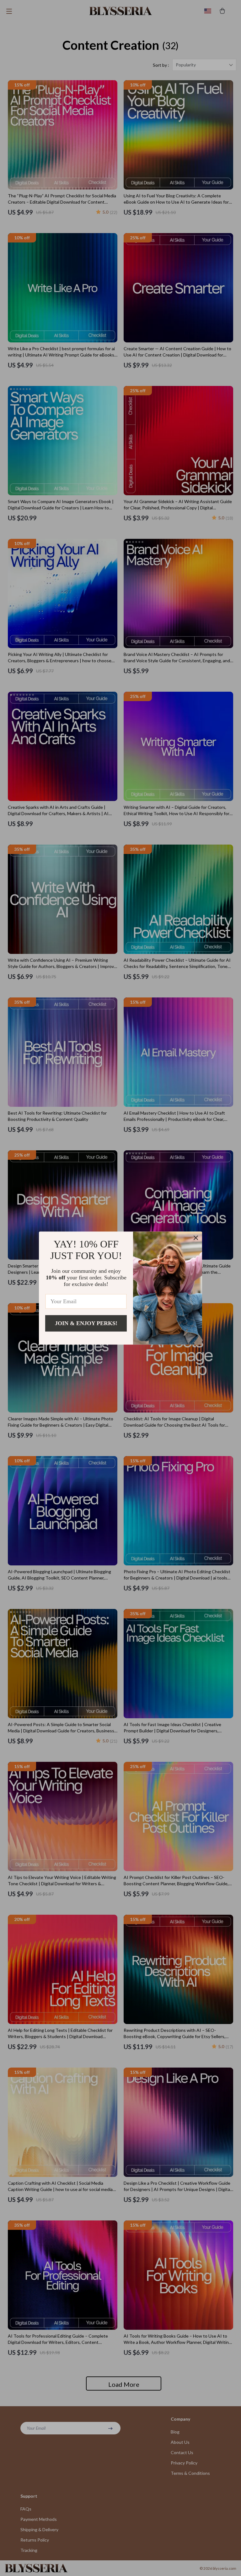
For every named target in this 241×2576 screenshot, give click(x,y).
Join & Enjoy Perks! (86, 1323)
